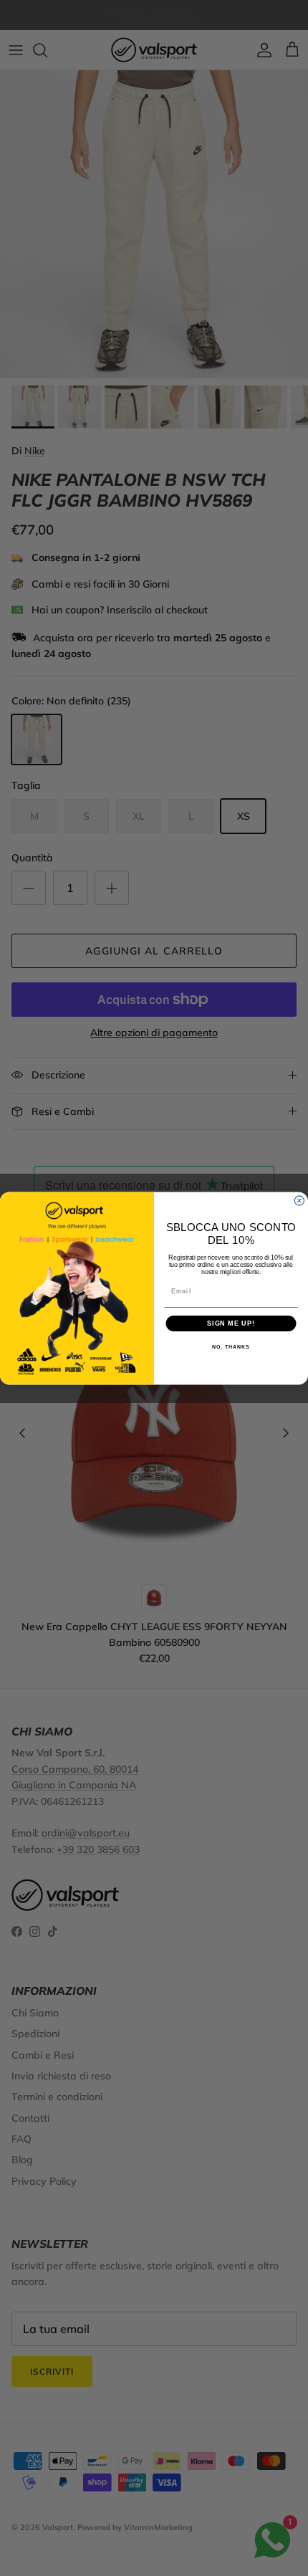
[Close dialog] (299, 1201)
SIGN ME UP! (231, 1323)
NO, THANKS (231, 1347)
